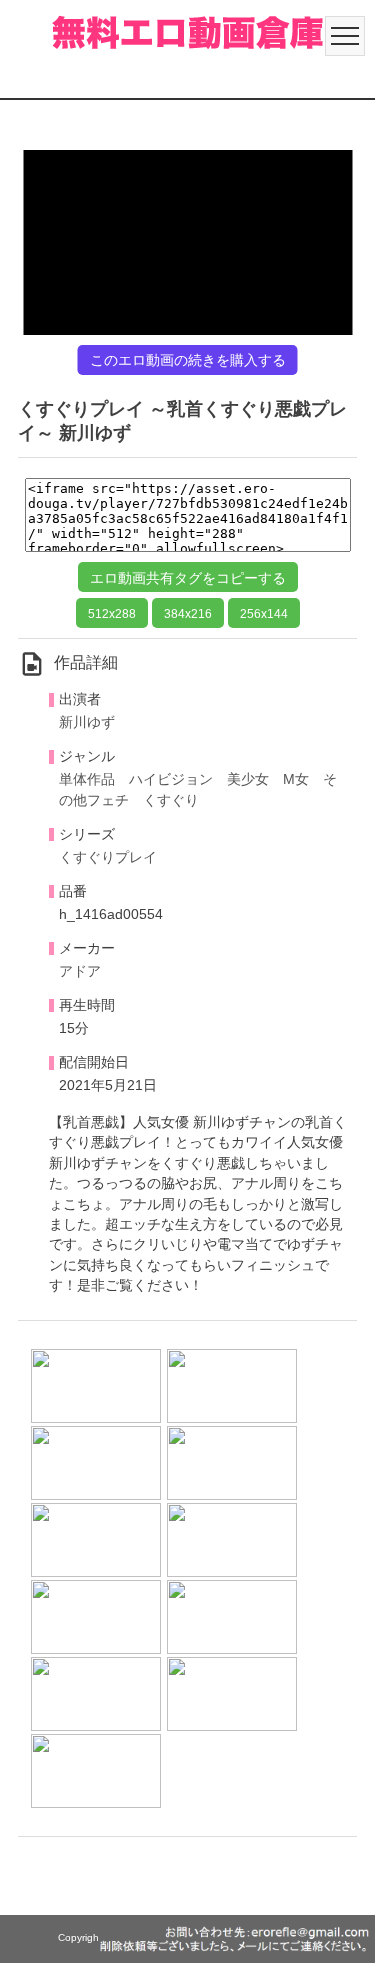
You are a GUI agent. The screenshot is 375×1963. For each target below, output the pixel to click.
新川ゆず (87, 722)
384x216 (188, 614)
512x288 (112, 614)
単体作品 (87, 779)
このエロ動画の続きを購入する (188, 360)
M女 (296, 779)
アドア (80, 971)
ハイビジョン (171, 779)
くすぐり (171, 800)
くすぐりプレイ (108, 857)
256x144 (264, 614)
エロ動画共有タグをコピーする (188, 578)
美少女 (248, 779)
